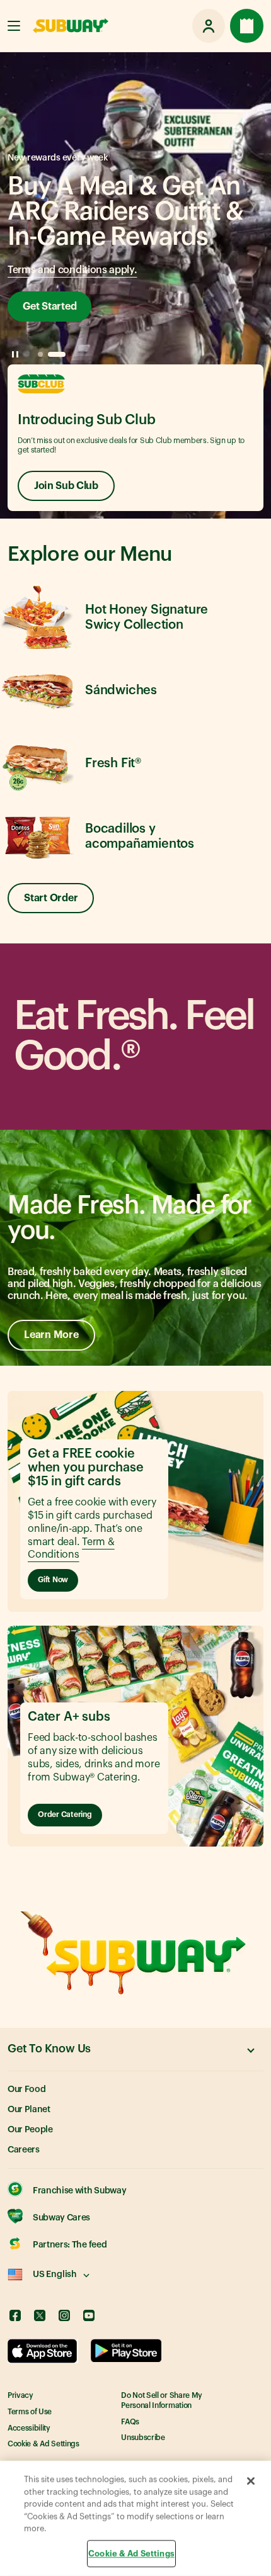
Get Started (49, 307)
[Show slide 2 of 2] (57, 354)
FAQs (130, 2422)
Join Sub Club (66, 486)
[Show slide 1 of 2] (40, 354)
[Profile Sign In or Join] (209, 26)
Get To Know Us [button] (49, 2049)
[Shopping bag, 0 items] (247, 26)
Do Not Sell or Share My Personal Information (162, 2400)
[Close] (251, 2481)
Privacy (20, 2395)
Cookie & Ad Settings (43, 2444)
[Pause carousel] (15, 354)
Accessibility (29, 2428)
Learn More (51, 1335)
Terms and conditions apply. (72, 270)
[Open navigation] (14, 26)
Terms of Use (30, 2412)
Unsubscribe (143, 2438)
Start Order (51, 898)
